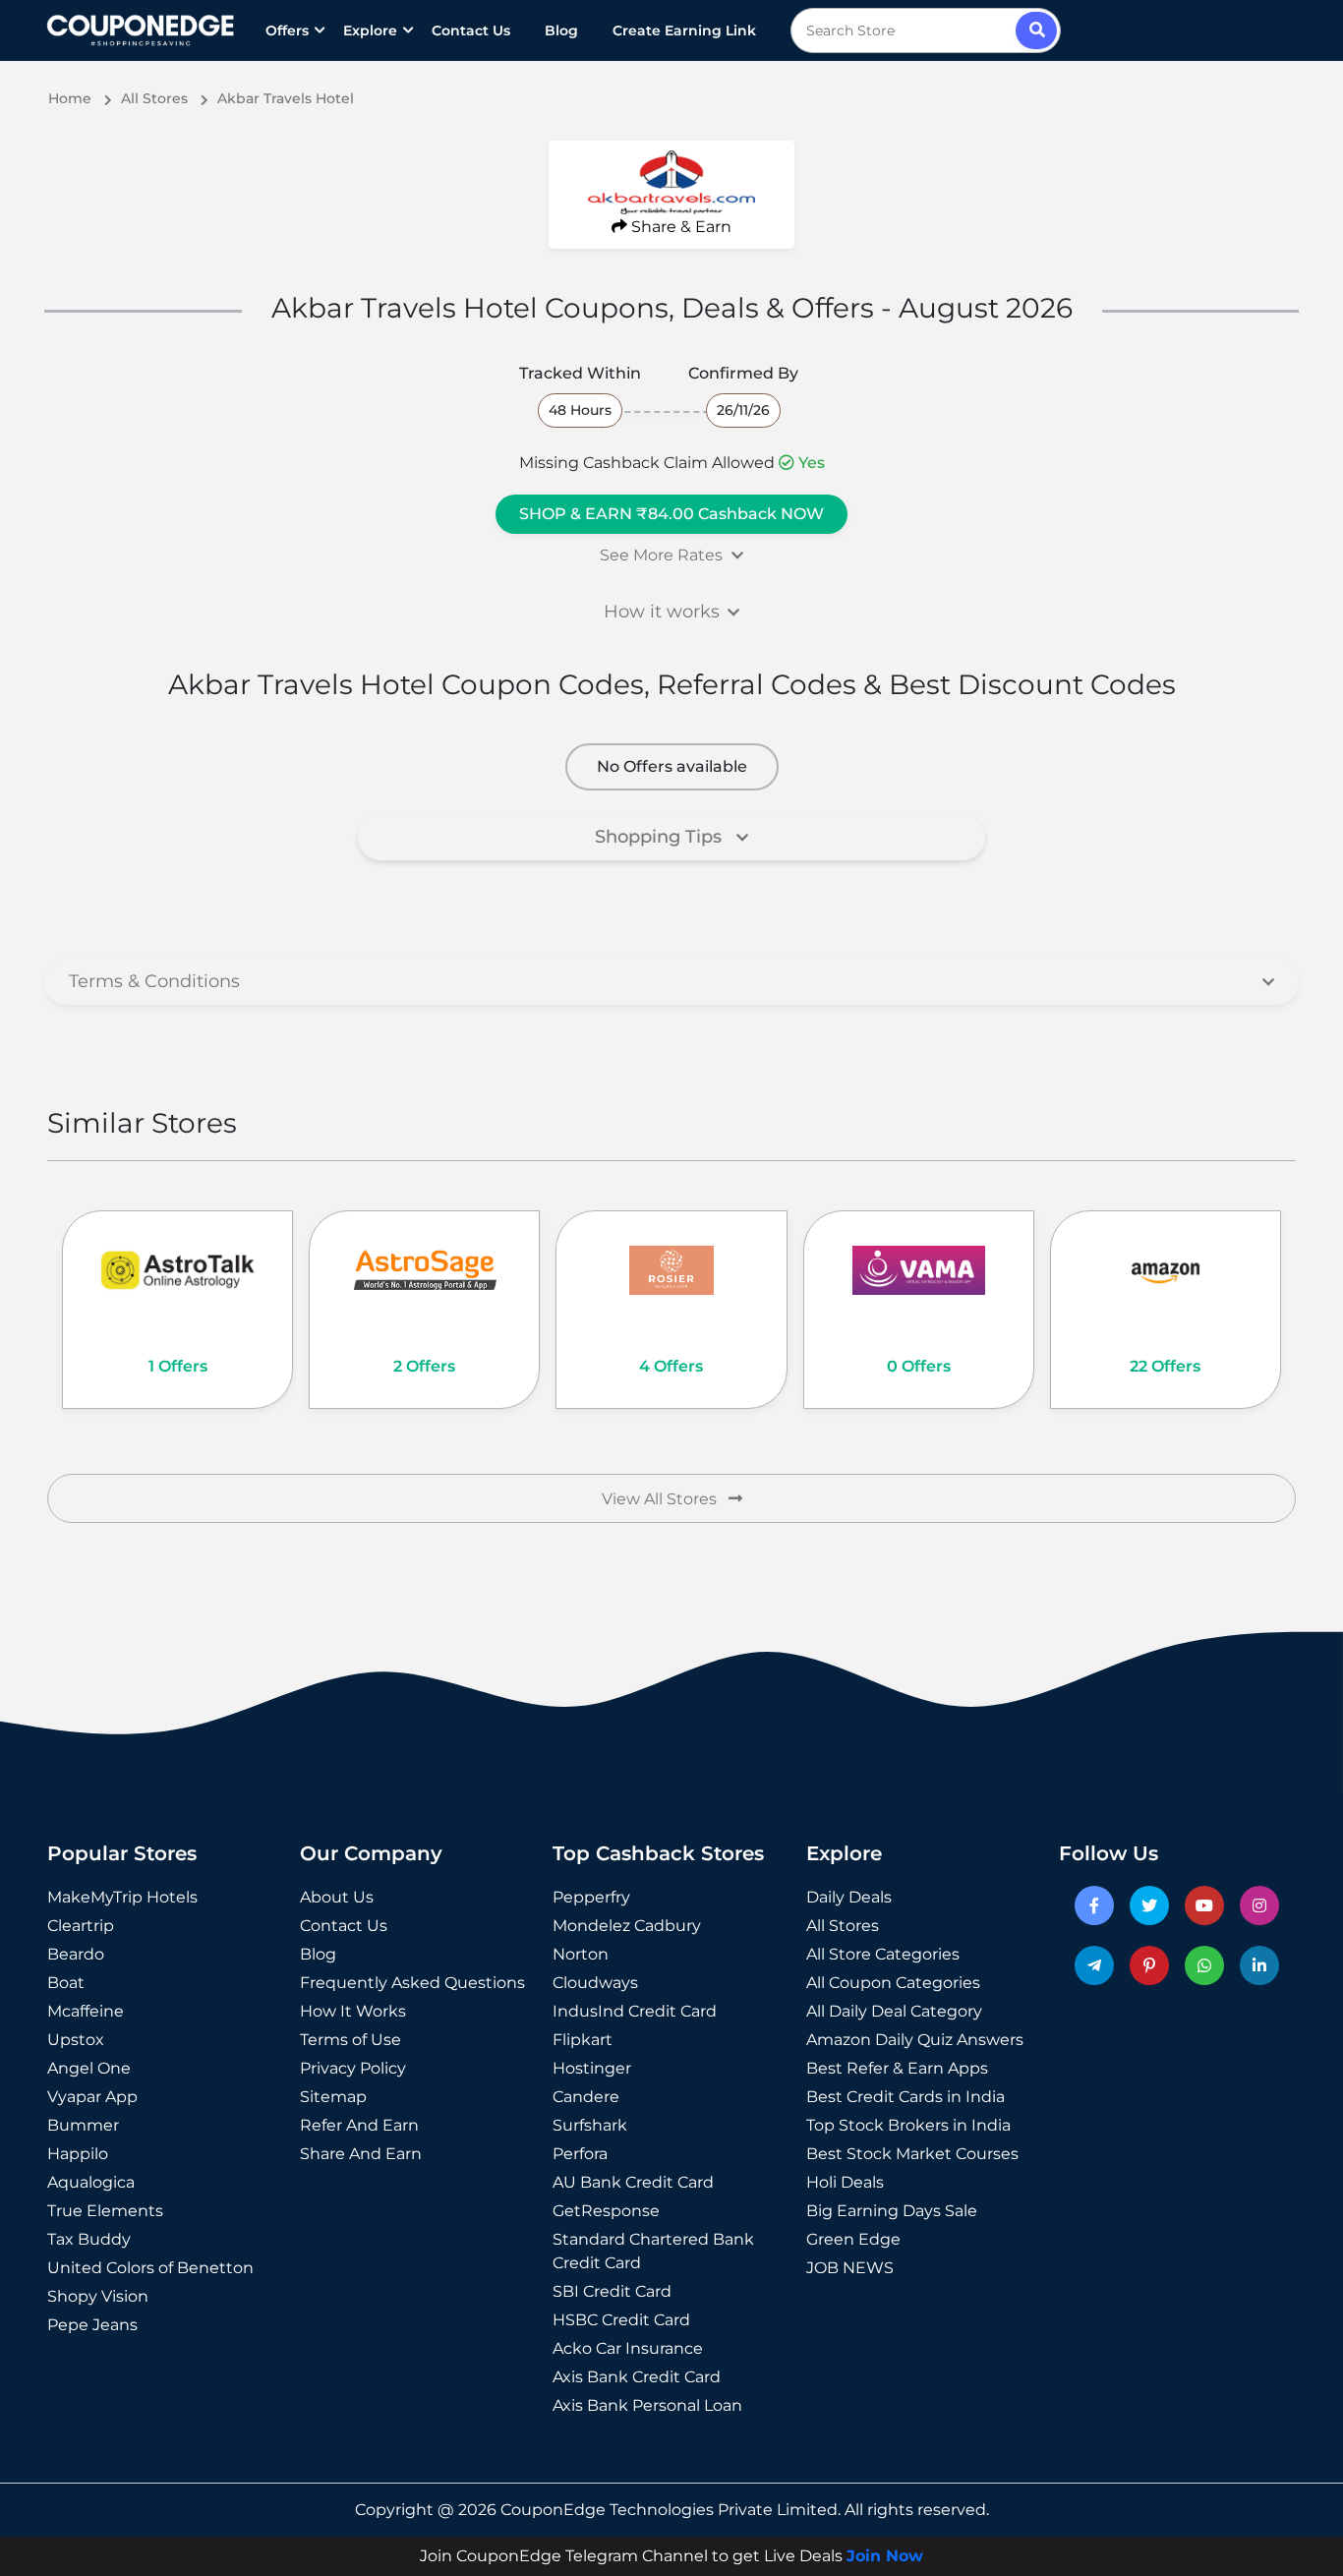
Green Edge (853, 2239)
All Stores (843, 1926)
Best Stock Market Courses (912, 2154)
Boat (66, 1983)
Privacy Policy (353, 2068)
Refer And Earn (359, 2125)
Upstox (76, 2040)
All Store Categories (883, 1954)
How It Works (353, 2011)
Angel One (89, 2068)
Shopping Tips (661, 837)
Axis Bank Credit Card (637, 2377)
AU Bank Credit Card (633, 2182)
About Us (337, 1897)
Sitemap (333, 2097)
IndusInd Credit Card (635, 2011)
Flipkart (583, 2040)
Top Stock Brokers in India (908, 2125)
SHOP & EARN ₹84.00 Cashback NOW (671, 514)
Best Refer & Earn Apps (897, 2068)
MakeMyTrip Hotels (122, 1897)
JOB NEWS (850, 2268)
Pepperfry (591, 1897)
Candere (586, 2097)
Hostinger (592, 2068)
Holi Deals (845, 2182)
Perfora (580, 2154)
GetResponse (606, 2211)
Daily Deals (849, 1897)
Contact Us (471, 30)
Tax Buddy (89, 2239)
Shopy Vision (98, 2296)
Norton (581, 1954)
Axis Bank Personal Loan (647, 2405)
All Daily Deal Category (894, 2011)
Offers (287, 30)
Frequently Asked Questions (412, 1983)
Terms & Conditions (154, 981)
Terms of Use (350, 2040)
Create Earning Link (684, 30)
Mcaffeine (86, 2011)
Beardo (76, 1954)
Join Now (885, 2556)
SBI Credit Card (612, 2291)
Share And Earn (361, 2154)
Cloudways (595, 1983)
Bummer (83, 2125)
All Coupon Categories (893, 1983)
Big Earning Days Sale (892, 2211)
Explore (370, 30)
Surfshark (590, 2125)
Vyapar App (92, 2097)
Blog (561, 30)
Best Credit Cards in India (905, 2097)
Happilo (78, 2154)
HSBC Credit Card (621, 2320)
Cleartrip (81, 1926)
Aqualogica (91, 2182)
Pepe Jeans (92, 2325)
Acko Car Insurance (628, 2348)
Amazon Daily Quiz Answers (915, 2040)
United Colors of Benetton (150, 2268)
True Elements (105, 2211)
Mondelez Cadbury (627, 1926)
